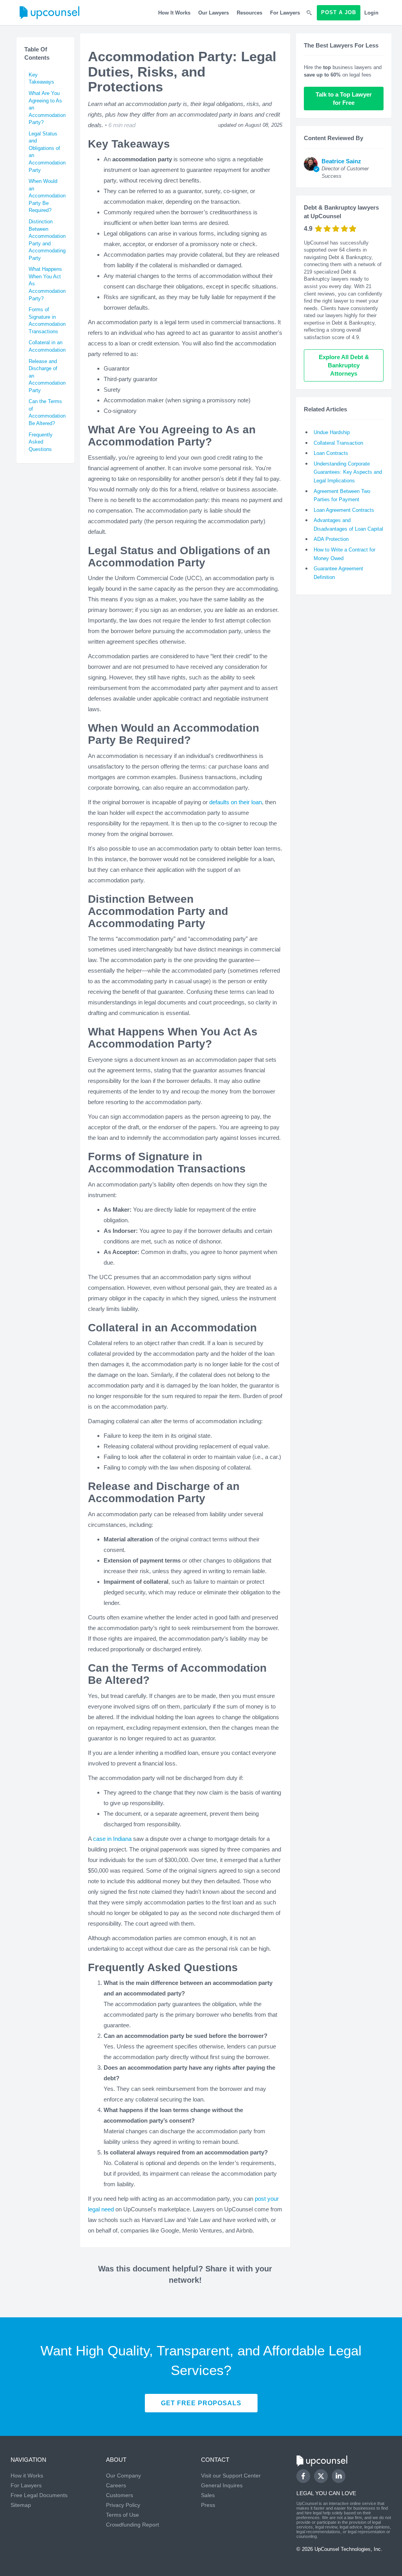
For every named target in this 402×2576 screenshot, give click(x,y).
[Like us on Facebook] (303, 2476)
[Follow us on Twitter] (321, 2476)
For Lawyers (285, 13)
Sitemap (21, 2505)
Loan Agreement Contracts (344, 510)
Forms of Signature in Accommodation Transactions (47, 320)
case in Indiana (112, 1839)
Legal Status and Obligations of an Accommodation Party (47, 152)
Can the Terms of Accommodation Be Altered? (47, 412)
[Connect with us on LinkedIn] (339, 2476)
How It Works (174, 13)
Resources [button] (249, 13)
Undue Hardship (332, 432)
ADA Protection (331, 539)
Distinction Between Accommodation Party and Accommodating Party (47, 240)
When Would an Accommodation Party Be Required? (47, 196)
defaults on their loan (236, 802)
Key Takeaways (41, 79)
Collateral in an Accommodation (47, 346)
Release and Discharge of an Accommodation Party (47, 376)
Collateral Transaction (338, 443)
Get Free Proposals (201, 2403)
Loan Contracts (331, 453)
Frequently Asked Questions (41, 442)
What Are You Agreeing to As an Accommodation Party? (47, 108)
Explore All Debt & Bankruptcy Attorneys (345, 365)
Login (371, 13)
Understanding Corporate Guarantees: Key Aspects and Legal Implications (348, 472)
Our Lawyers (214, 13)
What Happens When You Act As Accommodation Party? (47, 284)
